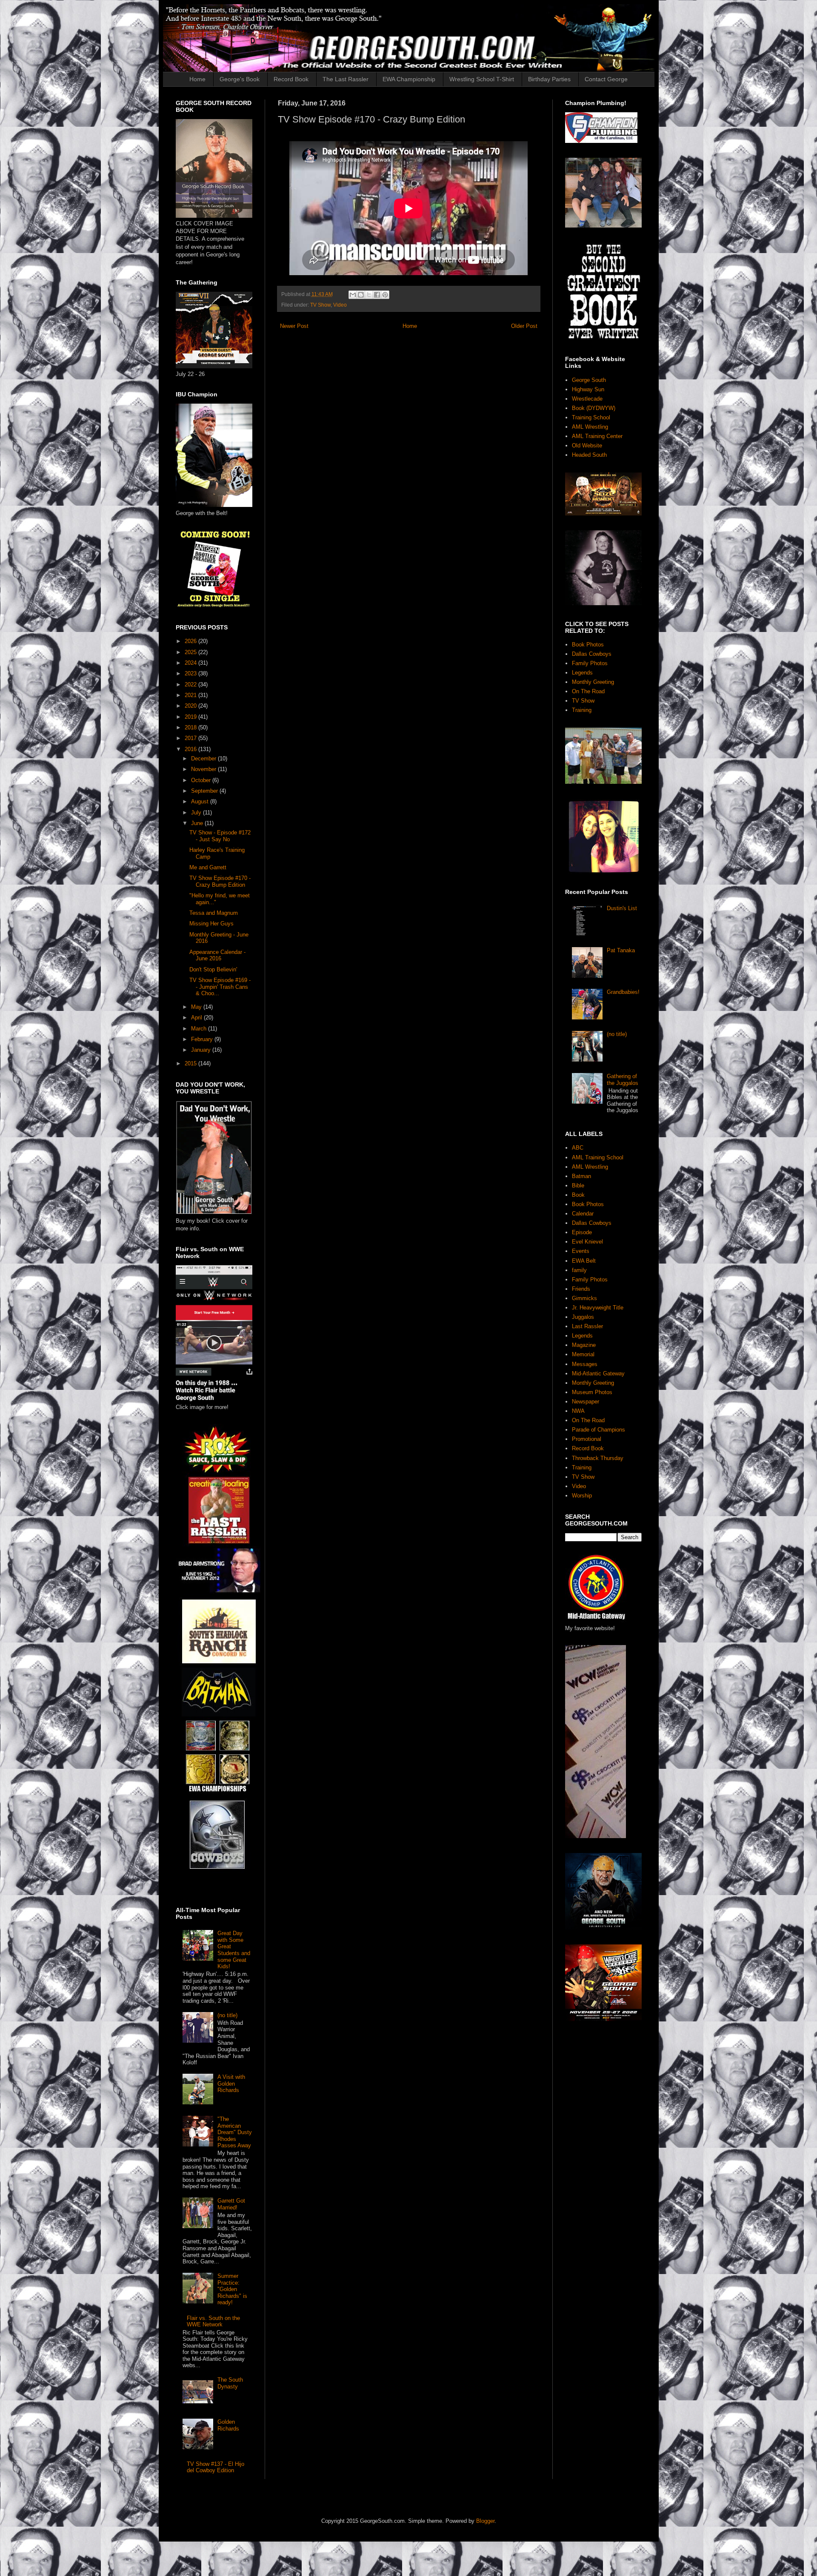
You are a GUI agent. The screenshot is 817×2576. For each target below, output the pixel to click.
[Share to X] (369, 295)
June (198, 823)
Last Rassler (587, 1326)
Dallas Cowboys (592, 654)
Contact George (606, 79)
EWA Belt (584, 1261)
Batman (581, 1176)
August (201, 801)
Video (340, 305)
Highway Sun (588, 389)
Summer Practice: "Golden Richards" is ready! (232, 2289)
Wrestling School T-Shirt (482, 79)
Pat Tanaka (621, 950)
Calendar (583, 1214)
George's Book (240, 79)
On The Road (588, 691)
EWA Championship (409, 79)
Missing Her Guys (211, 924)
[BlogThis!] (361, 295)
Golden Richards (228, 2425)
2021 (191, 695)
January (202, 1050)
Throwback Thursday (598, 1458)
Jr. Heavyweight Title (598, 1308)
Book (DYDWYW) (594, 408)
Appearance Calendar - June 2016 (217, 955)
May (197, 1007)
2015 (191, 1063)
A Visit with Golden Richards (231, 2084)
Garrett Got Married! (231, 2204)
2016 (191, 749)
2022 (191, 685)
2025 (191, 652)
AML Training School (598, 1157)
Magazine (584, 1345)
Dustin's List (622, 908)
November (204, 769)
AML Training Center (597, 436)
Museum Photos (592, 1392)
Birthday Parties (549, 79)
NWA (578, 1411)
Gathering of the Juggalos (623, 1080)
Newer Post (294, 326)
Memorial (583, 1354)
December (204, 759)
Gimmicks (584, 1298)
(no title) (227, 2015)
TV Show (320, 305)
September (205, 791)
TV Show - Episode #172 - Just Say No (220, 836)
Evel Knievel (587, 1242)
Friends (581, 1289)
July (197, 813)
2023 (191, 673)
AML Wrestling (590, 427)
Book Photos (588, 645)
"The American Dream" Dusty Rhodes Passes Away (235, 2132)
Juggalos (583, 1317)
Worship (582, 1496)
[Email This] (353, 295)
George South (589, 380)
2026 (191, 641)
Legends (582, 673)
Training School (591, 417)
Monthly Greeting (593, 682)
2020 (191, 706)
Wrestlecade (587, 399)
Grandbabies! (623, 992)
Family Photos (590, 663)
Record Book (291, 79)
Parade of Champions (598, 1430)
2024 (191, 663)
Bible (578, 1186)
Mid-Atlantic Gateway (598, 1373)
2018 (191, 727)
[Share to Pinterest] (385, 295)
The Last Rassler (346, 79)
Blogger (485, 2521)
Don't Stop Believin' (213, 969)
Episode (582, 1232)
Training (582, 710)
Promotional (587, 1439)
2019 (191, 717)
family (579, 1270)
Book (578, 1195)
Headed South (589, 455)
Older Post (524, 326)
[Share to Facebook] (377, 295)
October (202, 780)
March (200, 1029)
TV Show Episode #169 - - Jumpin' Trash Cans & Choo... (220, 987)
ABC (578, 1148)
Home (197, 79)
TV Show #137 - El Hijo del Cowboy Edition (216, 2467)
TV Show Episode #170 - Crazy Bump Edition (220, 881)
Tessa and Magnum (214, 913)
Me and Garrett (208, 867)
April (197, 1018)
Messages (585, 1364)
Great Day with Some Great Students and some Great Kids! (234, 1950)
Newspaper (586, 1402)
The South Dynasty (230, 2383)
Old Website (587, 445)
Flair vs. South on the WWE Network (213, 2321)
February (203, 1039)
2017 (191, 738)
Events (581, 1251)
